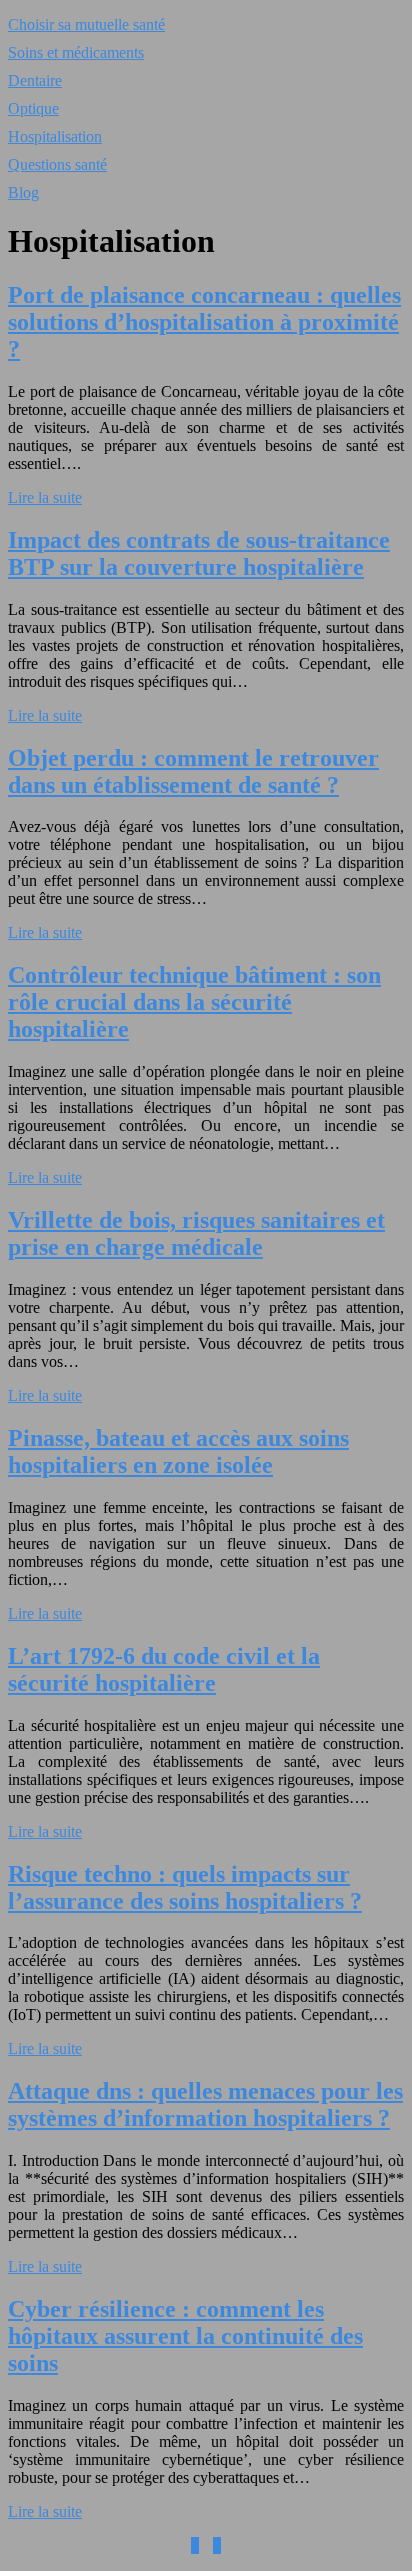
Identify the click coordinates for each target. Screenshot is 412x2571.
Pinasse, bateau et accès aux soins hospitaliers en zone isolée (178, 1451)
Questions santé (57, 164)
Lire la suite (45, 497)
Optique (33, 108)
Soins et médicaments (76, 52)
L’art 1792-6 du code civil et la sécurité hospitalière (164, 1669)
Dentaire (35, 80)
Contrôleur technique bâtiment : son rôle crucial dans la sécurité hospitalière (194, 1002)
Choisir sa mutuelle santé (86, 24)
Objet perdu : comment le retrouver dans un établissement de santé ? (193, 771)
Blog (23, 192)
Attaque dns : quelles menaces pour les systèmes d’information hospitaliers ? (205, 2104)
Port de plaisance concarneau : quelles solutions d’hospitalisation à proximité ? (204, 322)
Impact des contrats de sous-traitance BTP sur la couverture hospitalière (199, 553)
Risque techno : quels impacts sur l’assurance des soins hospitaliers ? (185, 1887)
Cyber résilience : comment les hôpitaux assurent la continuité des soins (185, 2336)
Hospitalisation (55, 136)
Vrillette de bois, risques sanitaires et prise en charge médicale (196, 1233)
